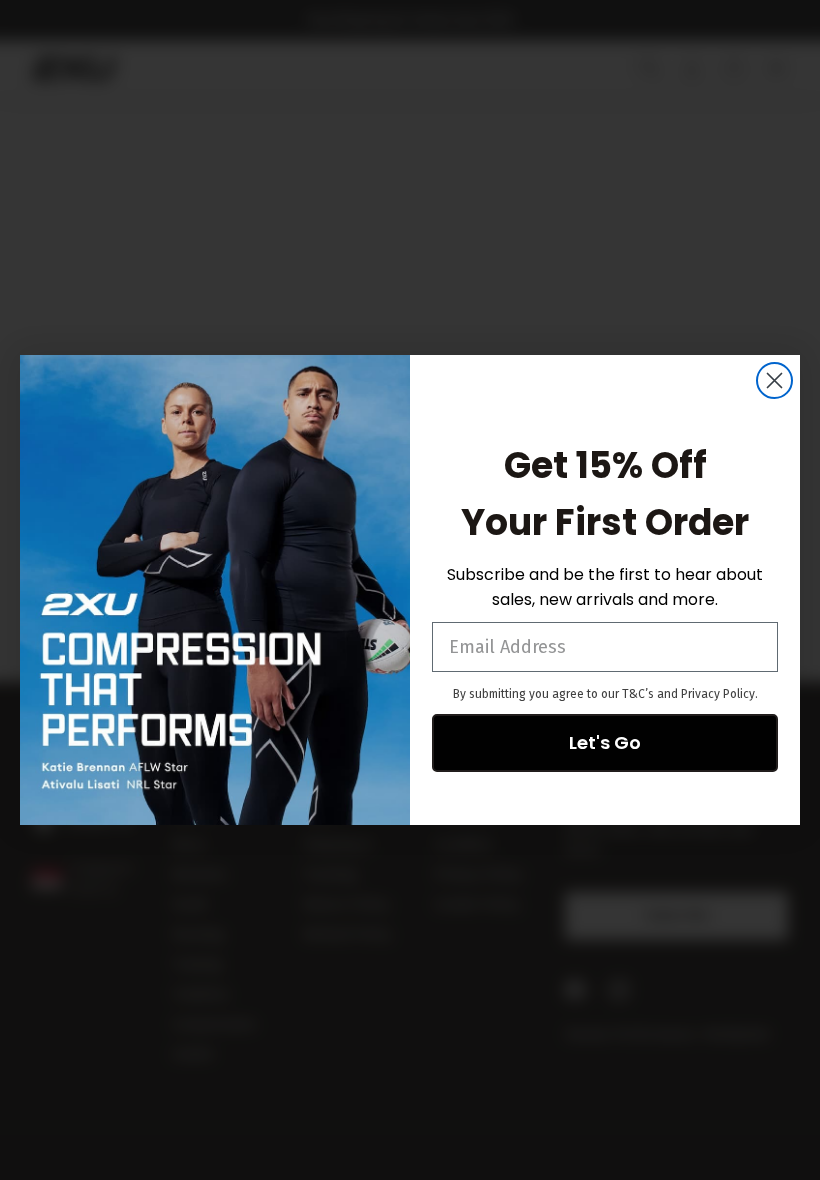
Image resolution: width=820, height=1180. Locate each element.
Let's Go (605, 742)
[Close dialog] (774, 380)
